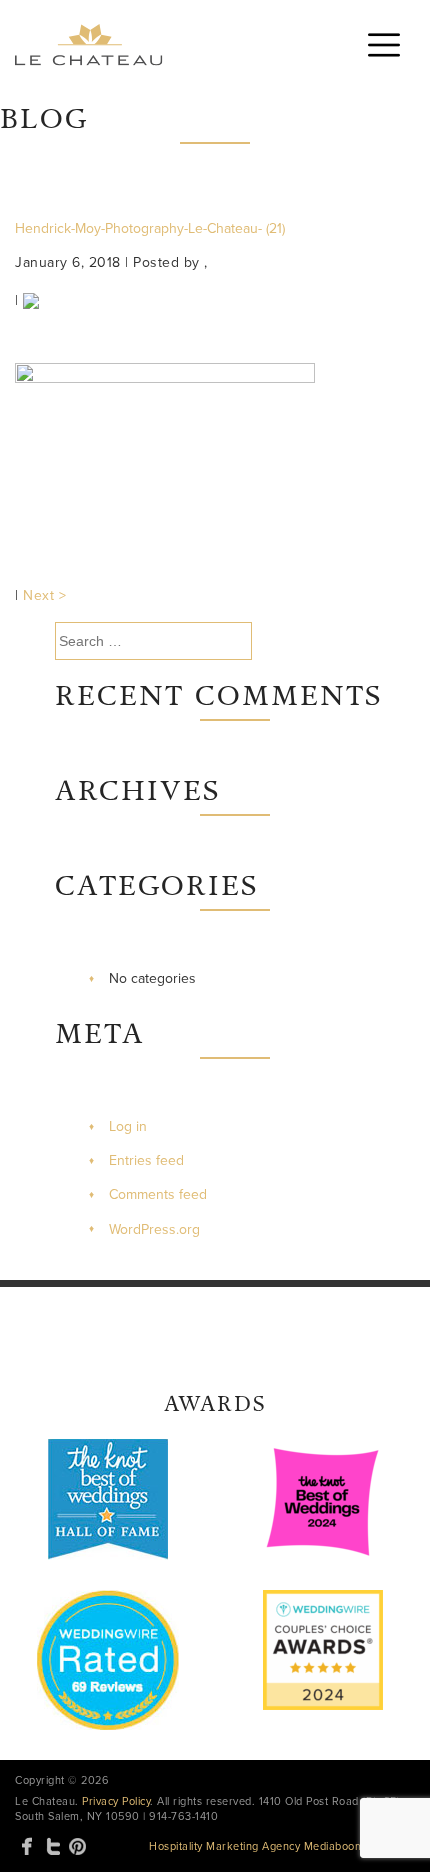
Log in (128, 1126)
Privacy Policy (116, 1801)
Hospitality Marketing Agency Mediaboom (256, 1846)
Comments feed (158, 1194)
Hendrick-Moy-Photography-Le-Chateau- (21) (150, 228)
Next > (44, 595)
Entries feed (146, 1160)
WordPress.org (154, 1229)
